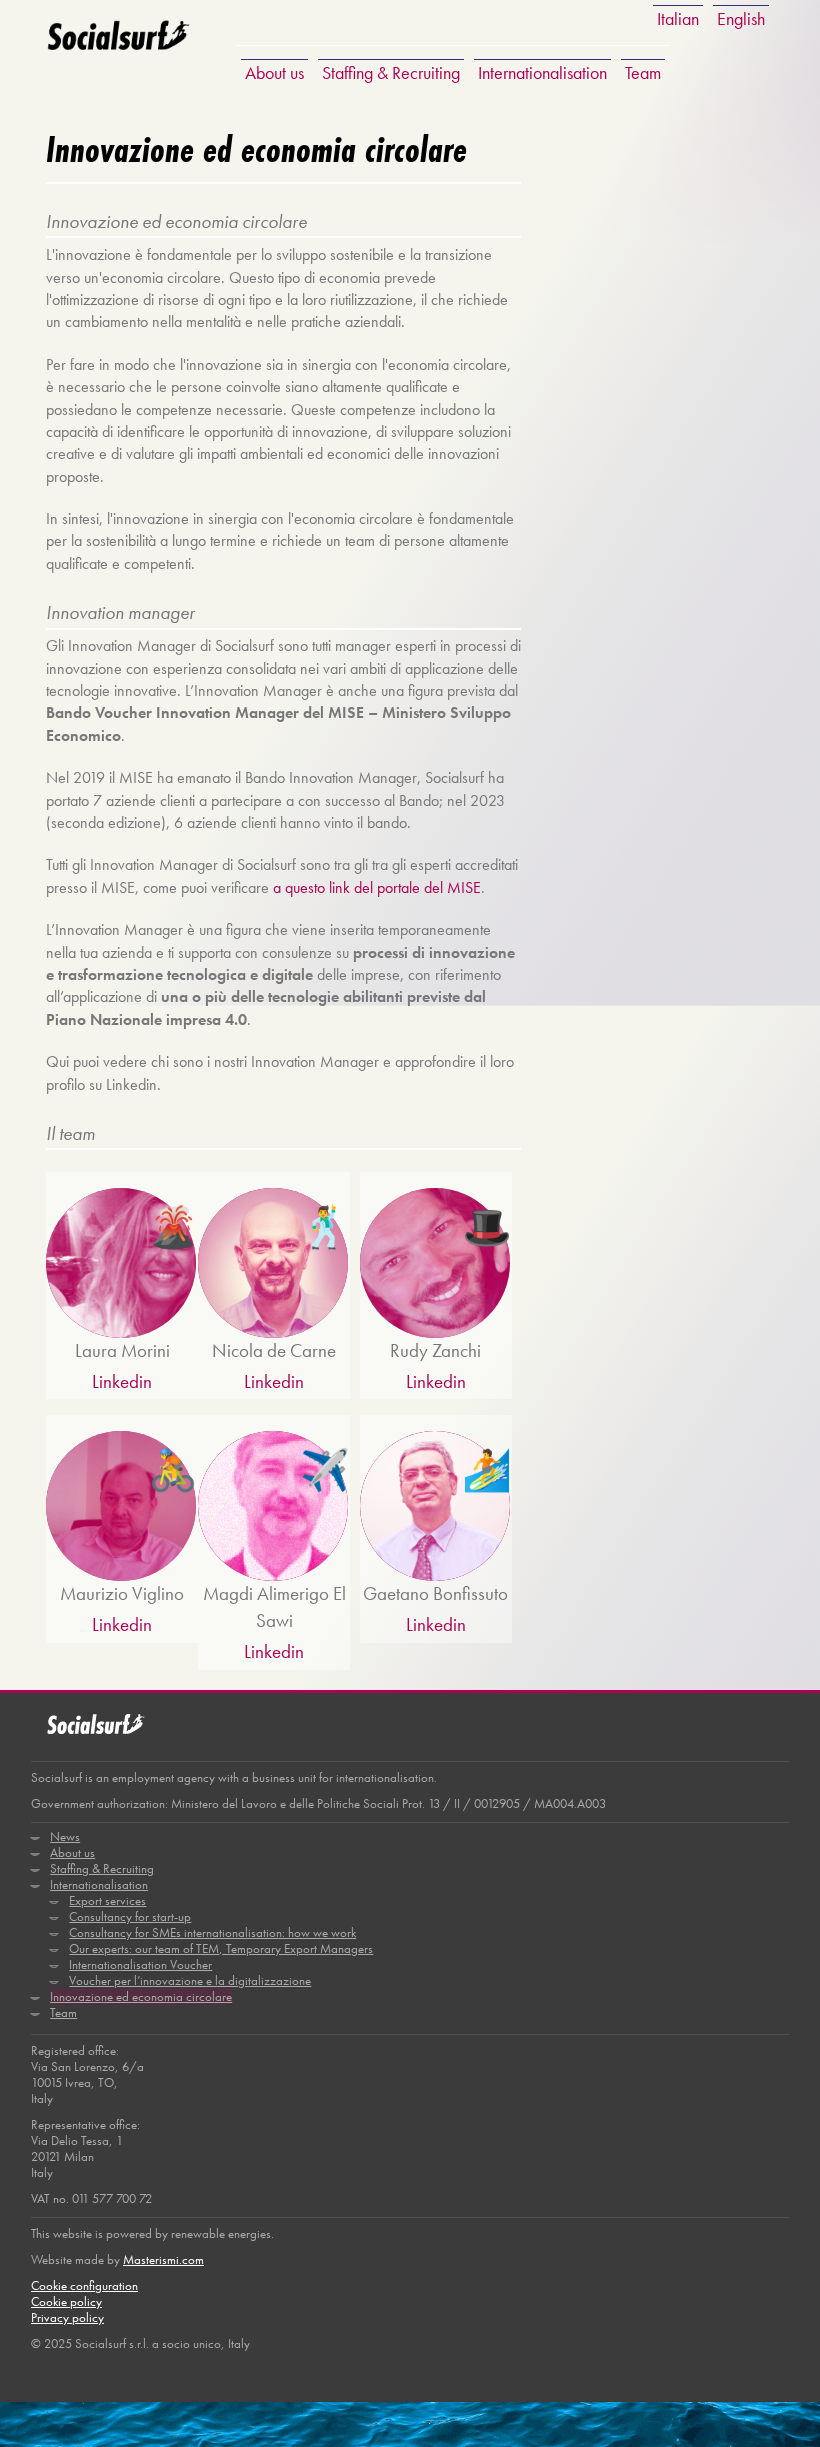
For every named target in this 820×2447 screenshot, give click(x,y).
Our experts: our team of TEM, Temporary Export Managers (221, 1948)
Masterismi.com (163, 2259)
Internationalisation (542, 72)
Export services (107, 1900)
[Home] (118, 48)
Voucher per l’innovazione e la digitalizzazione (190, 1980)
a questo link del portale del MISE (377, 887)
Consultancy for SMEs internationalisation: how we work (212, 1932)
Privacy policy (67, 2317)
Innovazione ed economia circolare (141, 1996)
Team (643, 72)
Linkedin (122, 1381)
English (741, 18)
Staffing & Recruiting (391, 72)
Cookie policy (66, 2301)
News (65, 1836)
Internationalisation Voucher (140, 1964)
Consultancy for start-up (130, 1916)
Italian (678, 18)
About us (274, 72)
